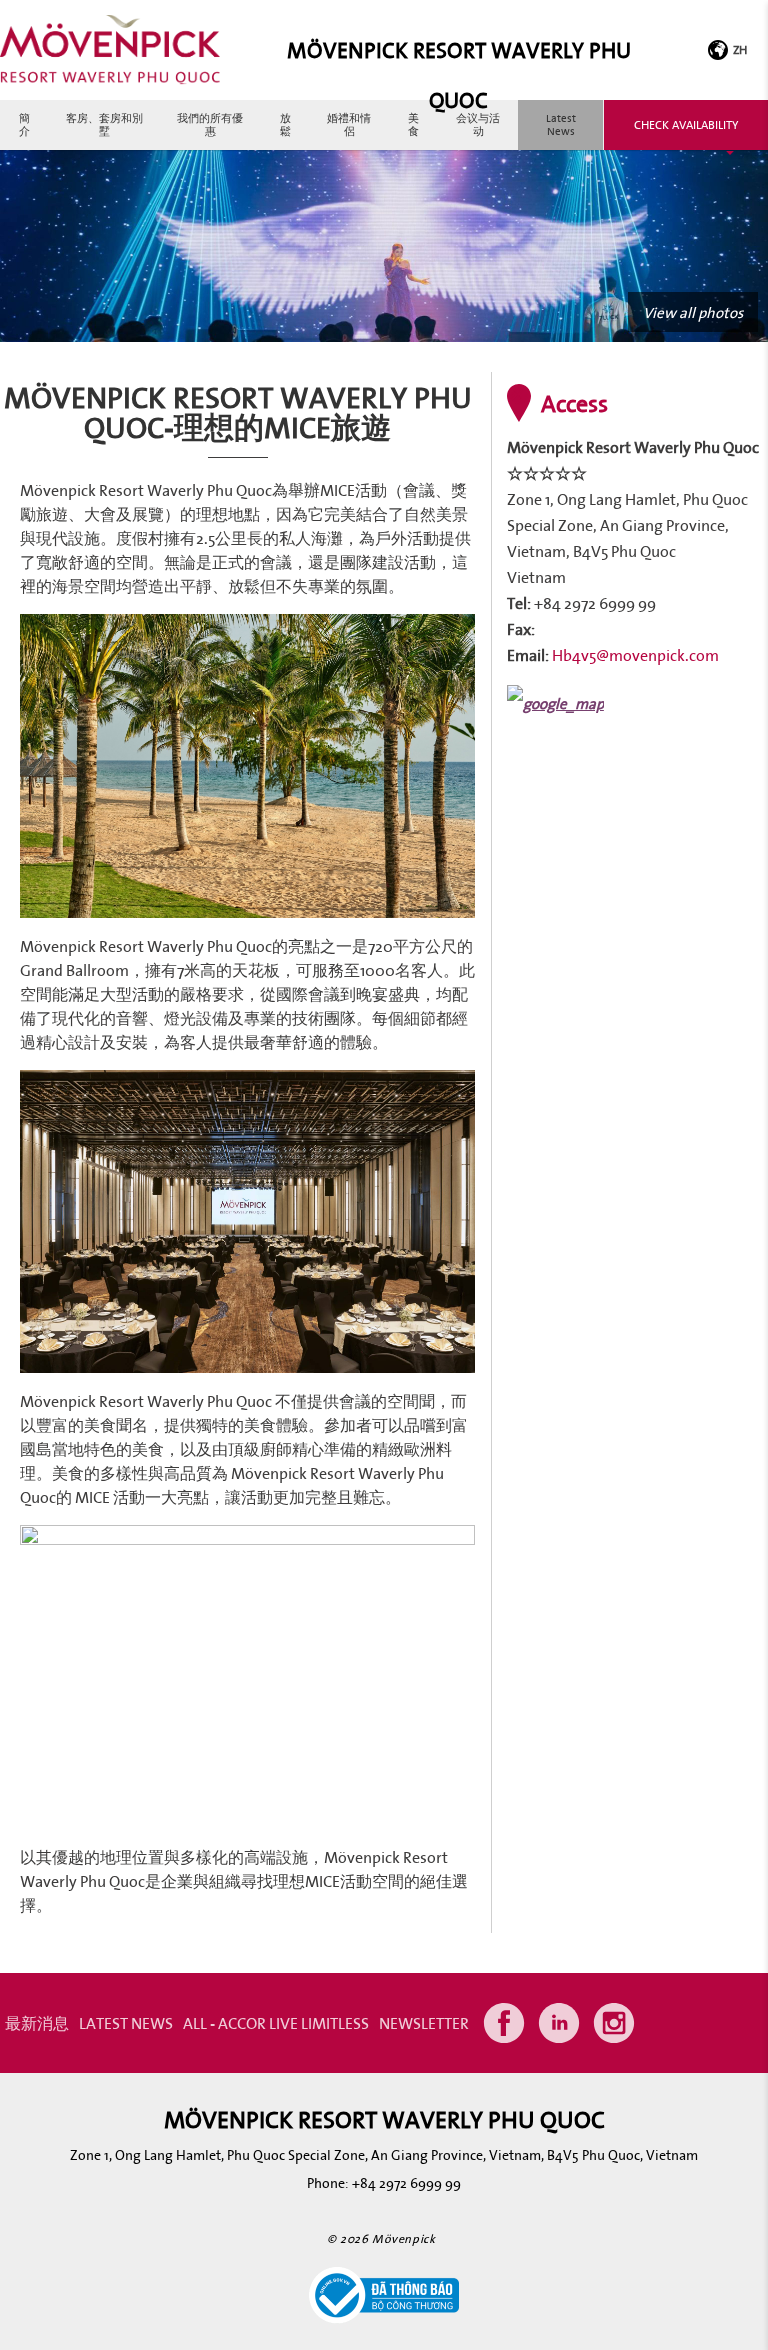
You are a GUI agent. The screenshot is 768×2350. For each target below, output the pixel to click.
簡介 (24, 124)
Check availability (686, 124)
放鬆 (285, 124)
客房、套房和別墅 (104, 124)
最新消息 (37, 2023)
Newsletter (424, 2023)
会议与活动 (478, 124)
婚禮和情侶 (349, 124)
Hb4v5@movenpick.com (635, 655)
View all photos (693, 312)
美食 (413, 124)
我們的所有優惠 (210, 124)
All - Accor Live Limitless (276, 2023)
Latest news (561, 124)
